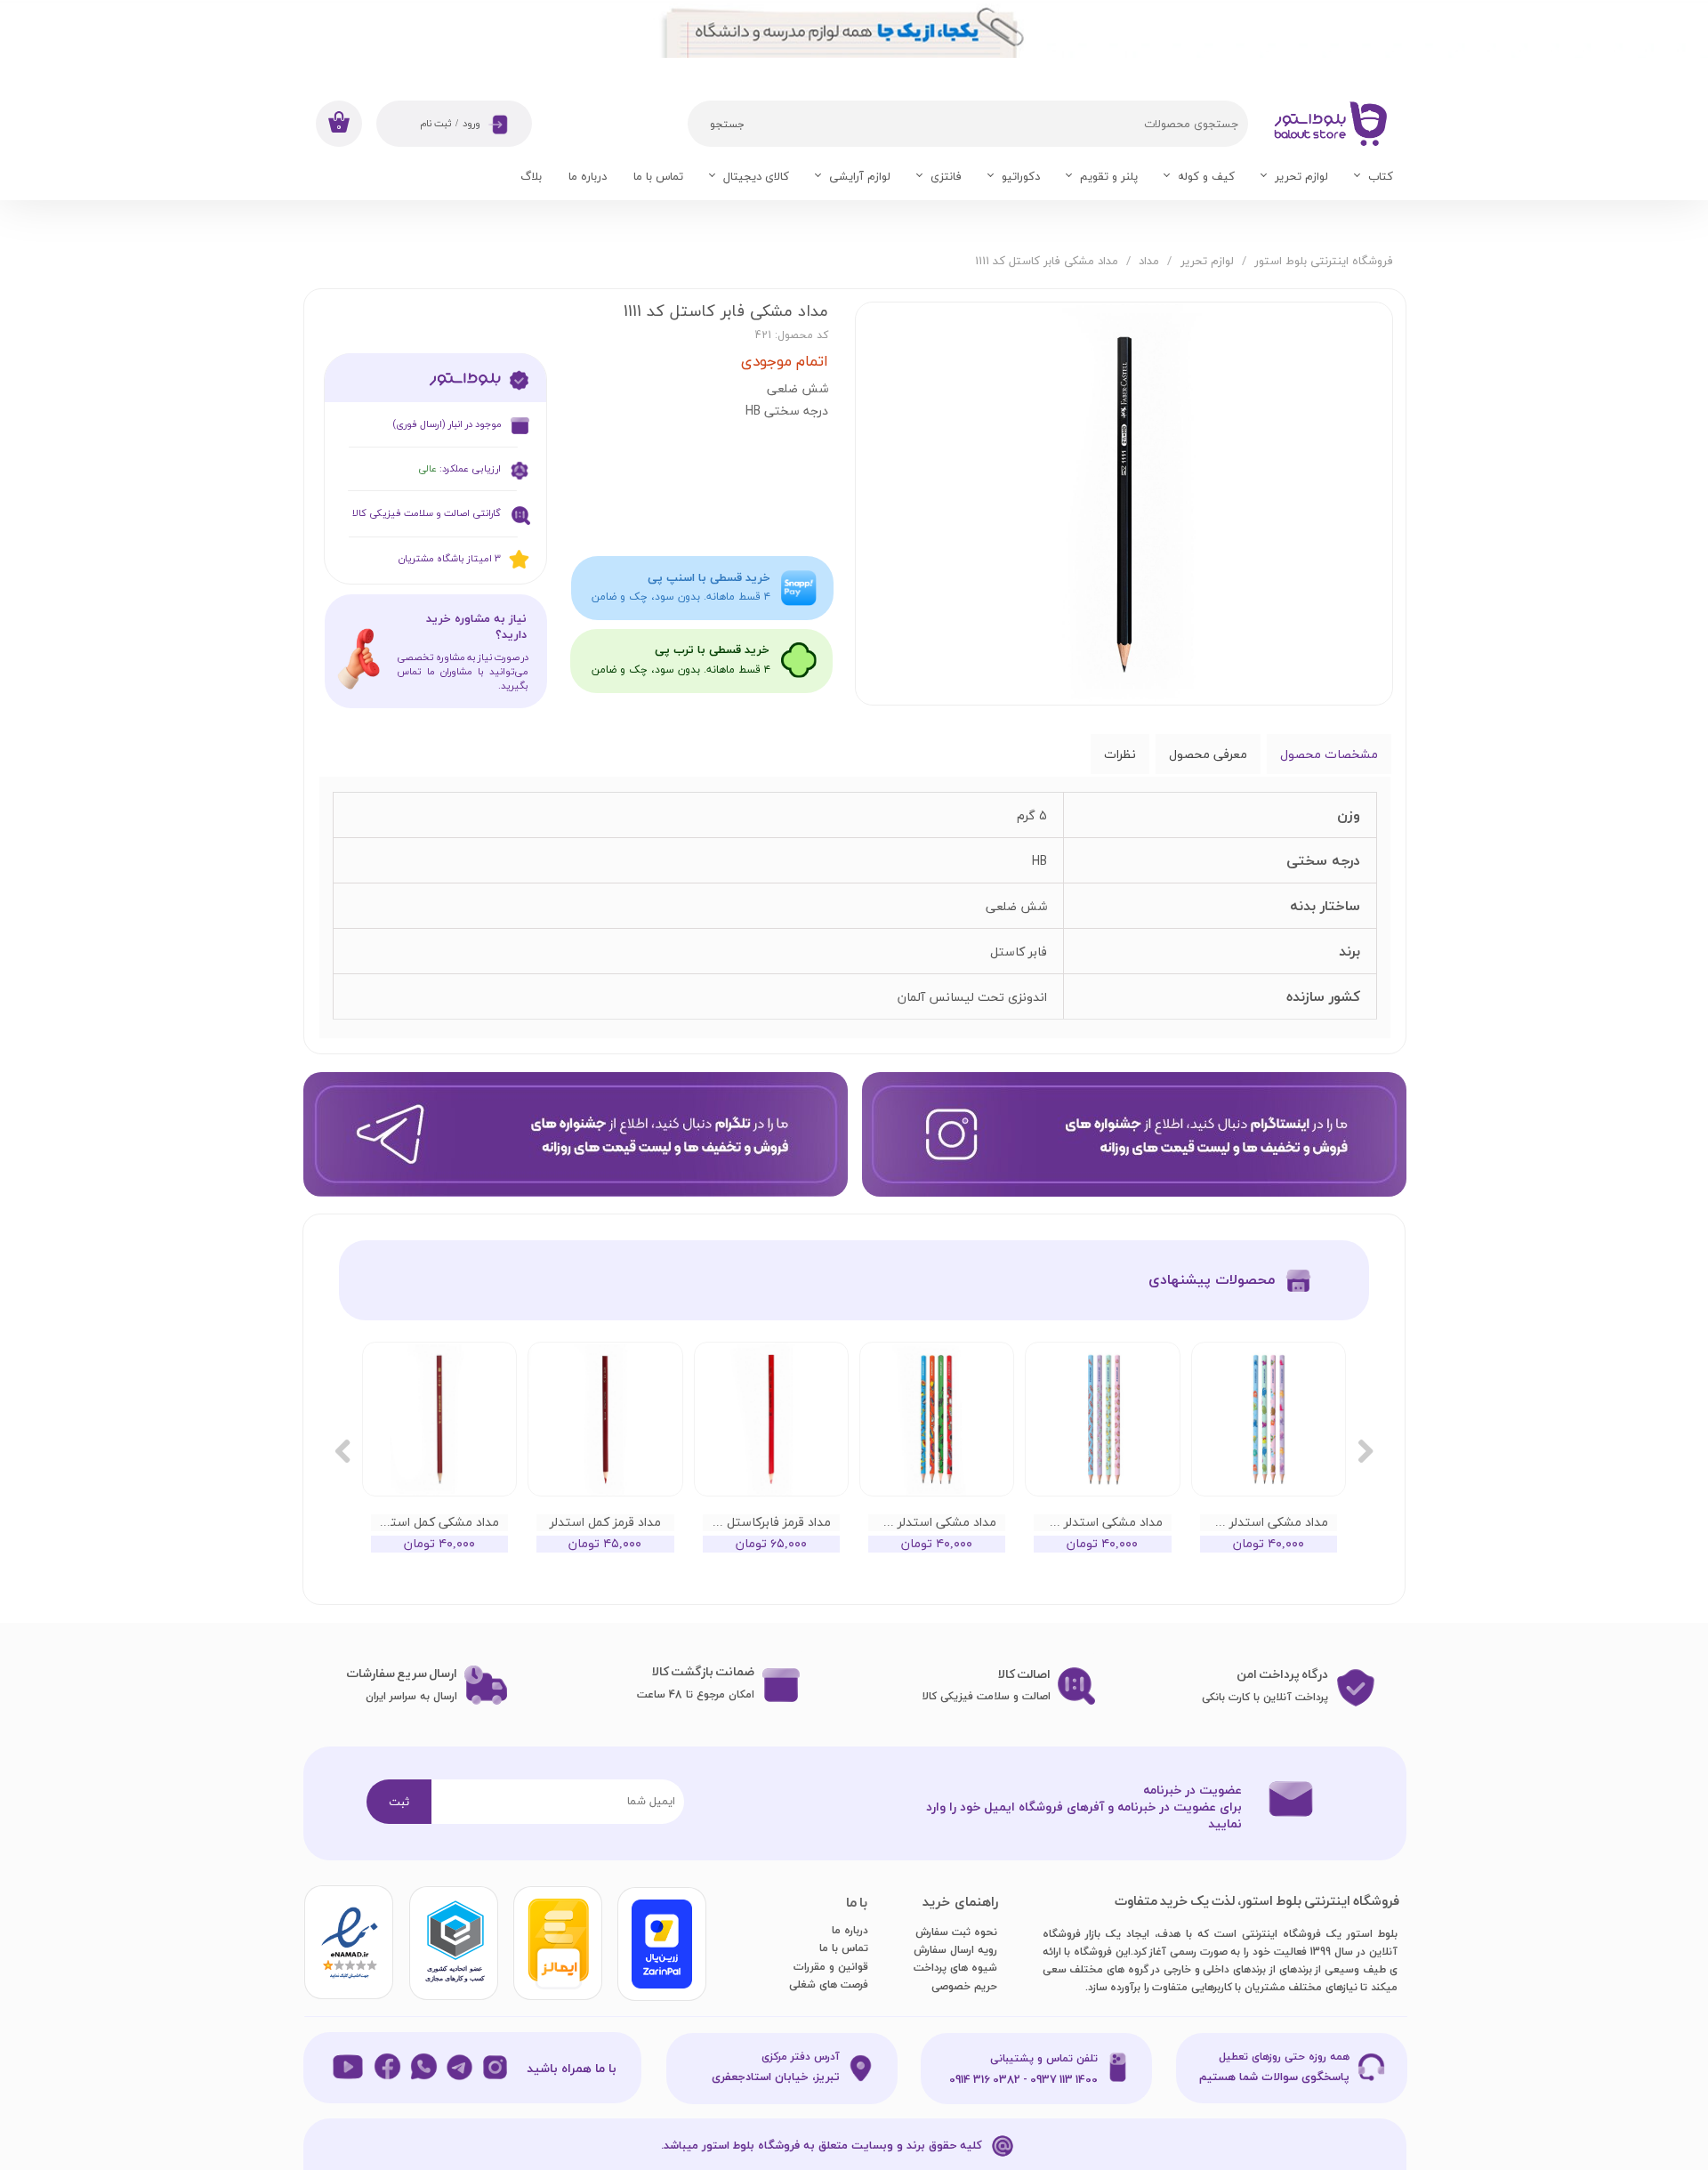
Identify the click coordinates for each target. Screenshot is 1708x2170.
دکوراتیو (1021, 176)
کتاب (1381, 176)
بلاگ (531, 176)
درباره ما (588, 176)
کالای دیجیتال (756, 176)
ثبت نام (435, 124)
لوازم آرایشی (860, 176)
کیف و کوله (1206, 176)
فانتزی (946, 176)
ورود (471, 124)
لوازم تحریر (1301, 176)
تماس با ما (658, 176)
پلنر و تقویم (1109, 176)
